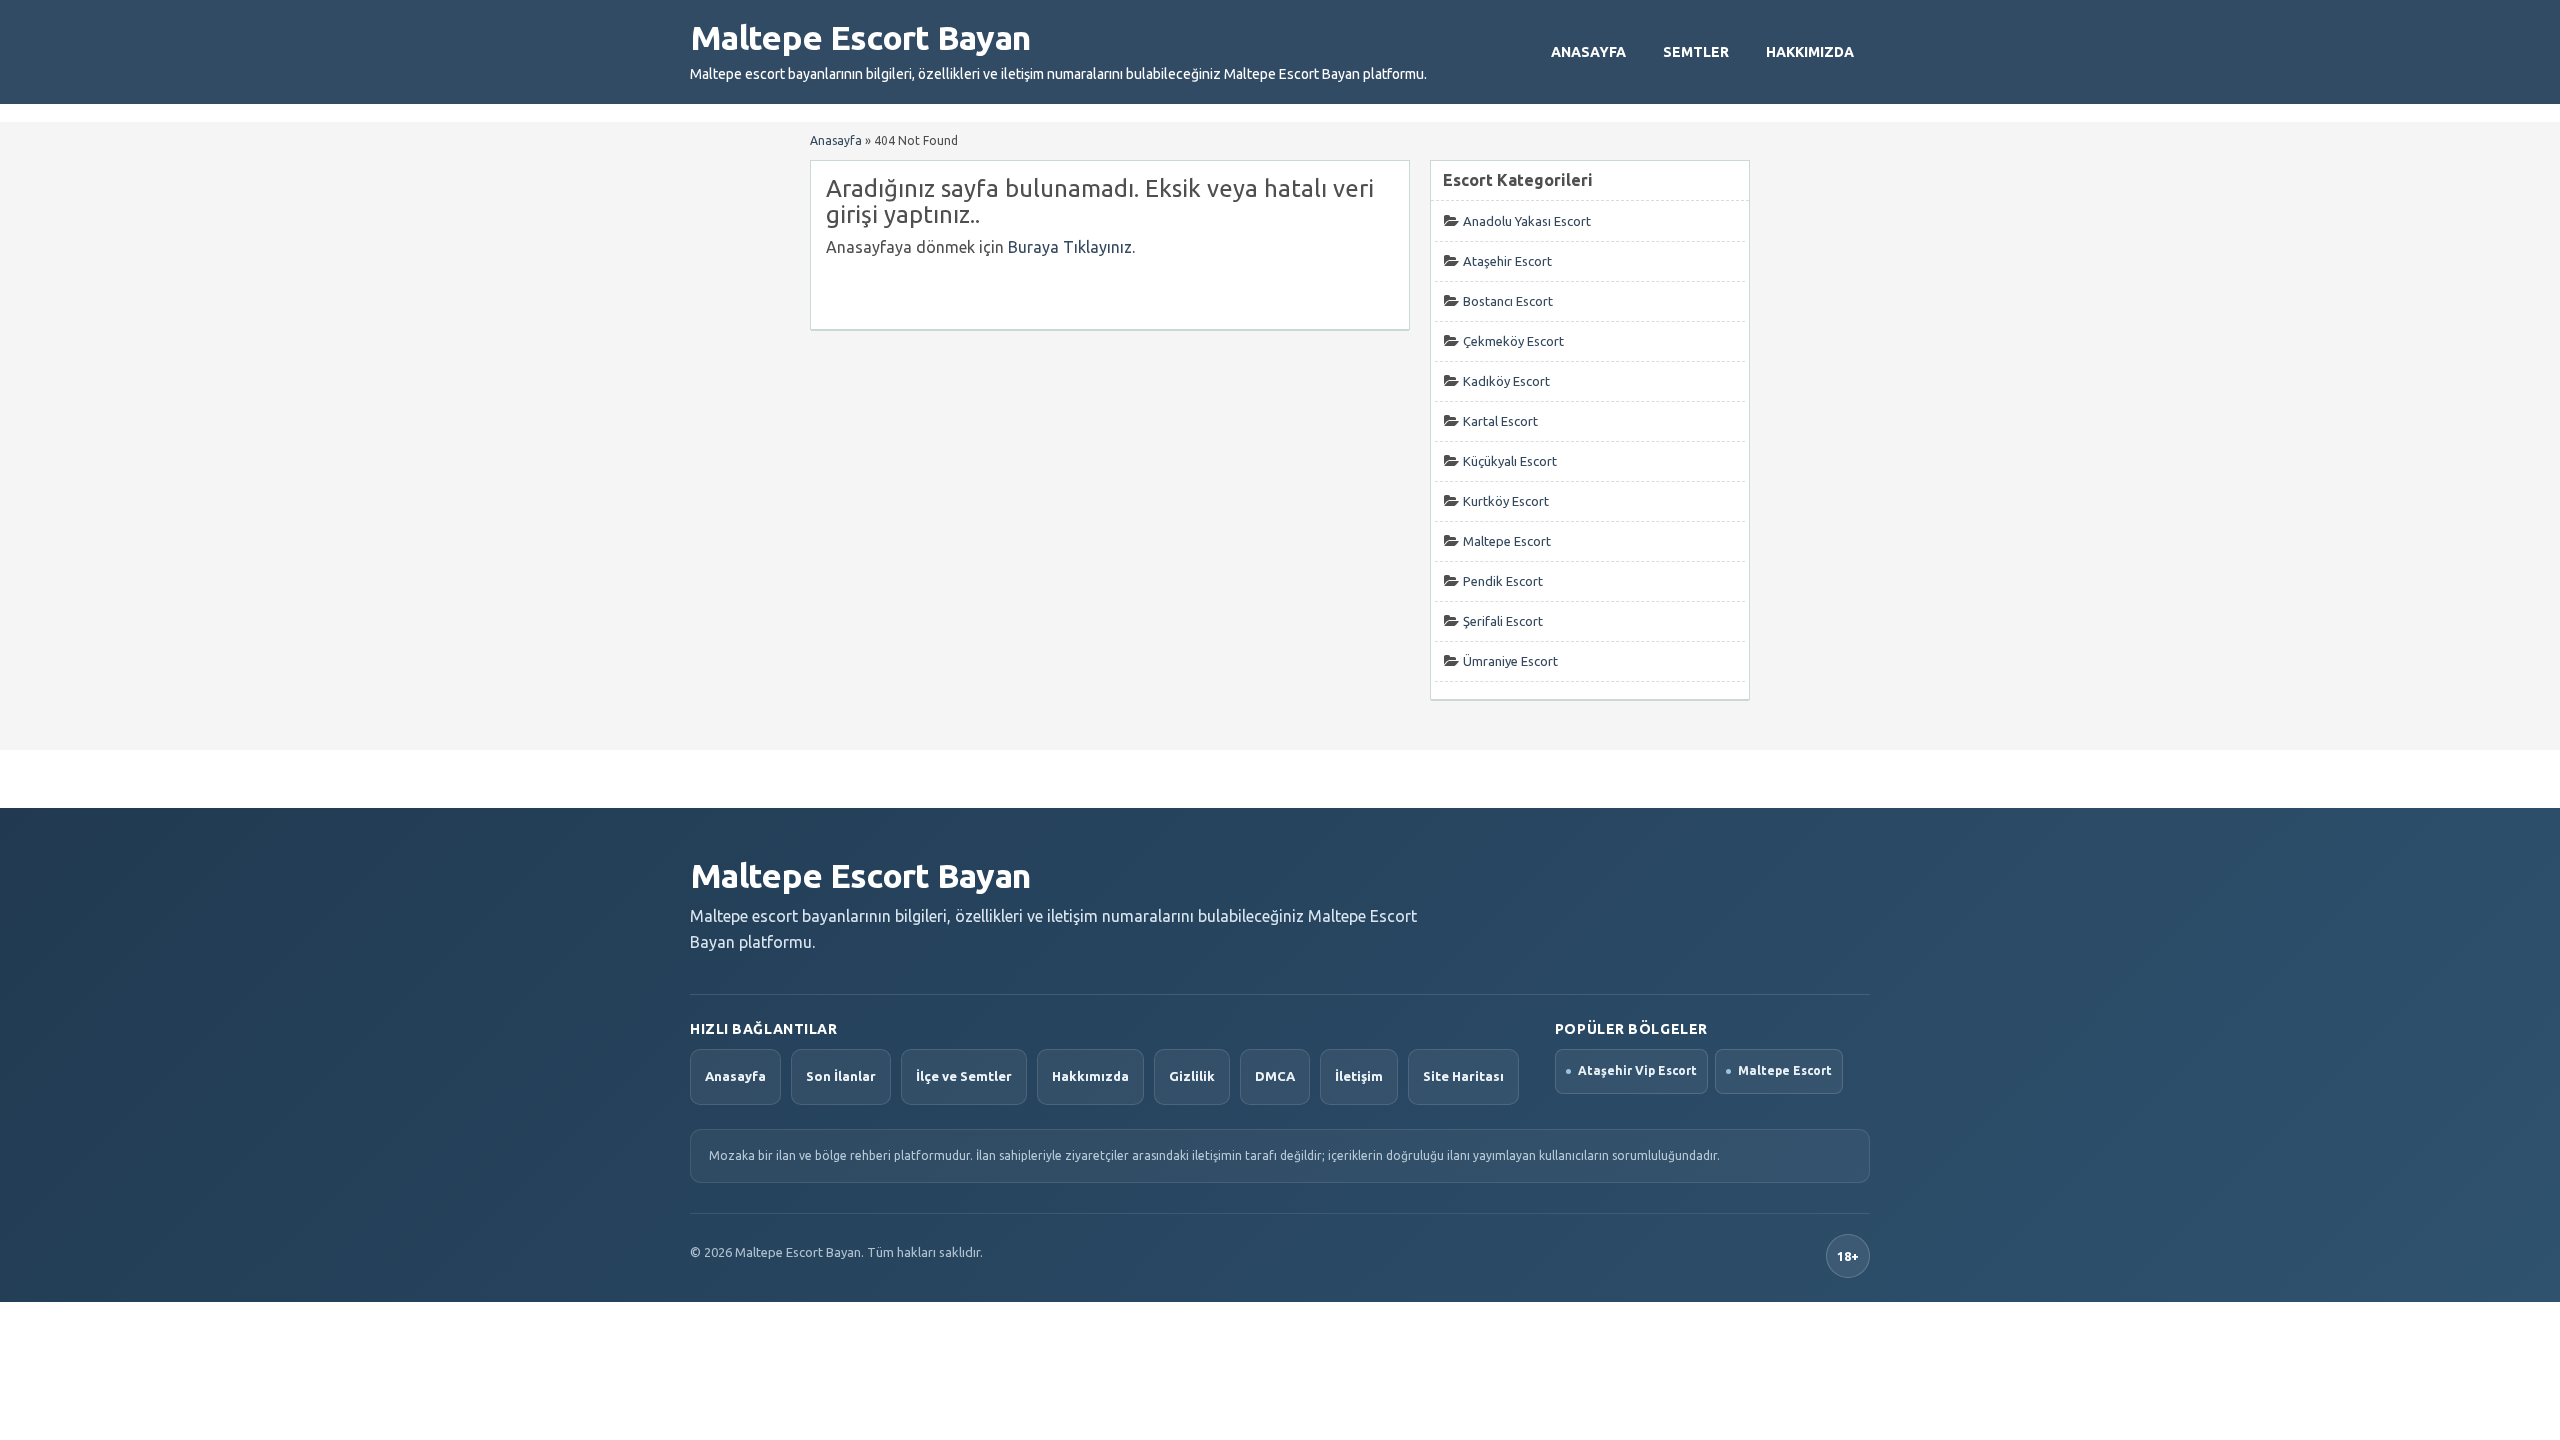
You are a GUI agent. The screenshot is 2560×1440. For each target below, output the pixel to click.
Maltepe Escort (1507, 541)
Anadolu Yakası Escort (1527, 221)
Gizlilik (1192, 1076)
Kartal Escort (1500, 421)
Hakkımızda (1810, 52)
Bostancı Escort (1508, 301)
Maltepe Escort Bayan (860, 37)
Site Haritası (1463, 1076)
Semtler (1696, 52)
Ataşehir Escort (1507, 261)
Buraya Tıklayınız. (1071, 247)
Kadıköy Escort (1506, 381)
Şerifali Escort (1503, 621)
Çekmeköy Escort (1513, 341)
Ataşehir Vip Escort (1637, 1070)
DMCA (1275, 1076)
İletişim (1359, 1076)
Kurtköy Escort (1506, 501)
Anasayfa (1588, 52)
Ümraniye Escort (1510, 661)
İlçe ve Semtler (964, 1076)
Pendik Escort (1503, 581)
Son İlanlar (841, 1076)
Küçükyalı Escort (1510, 461)
